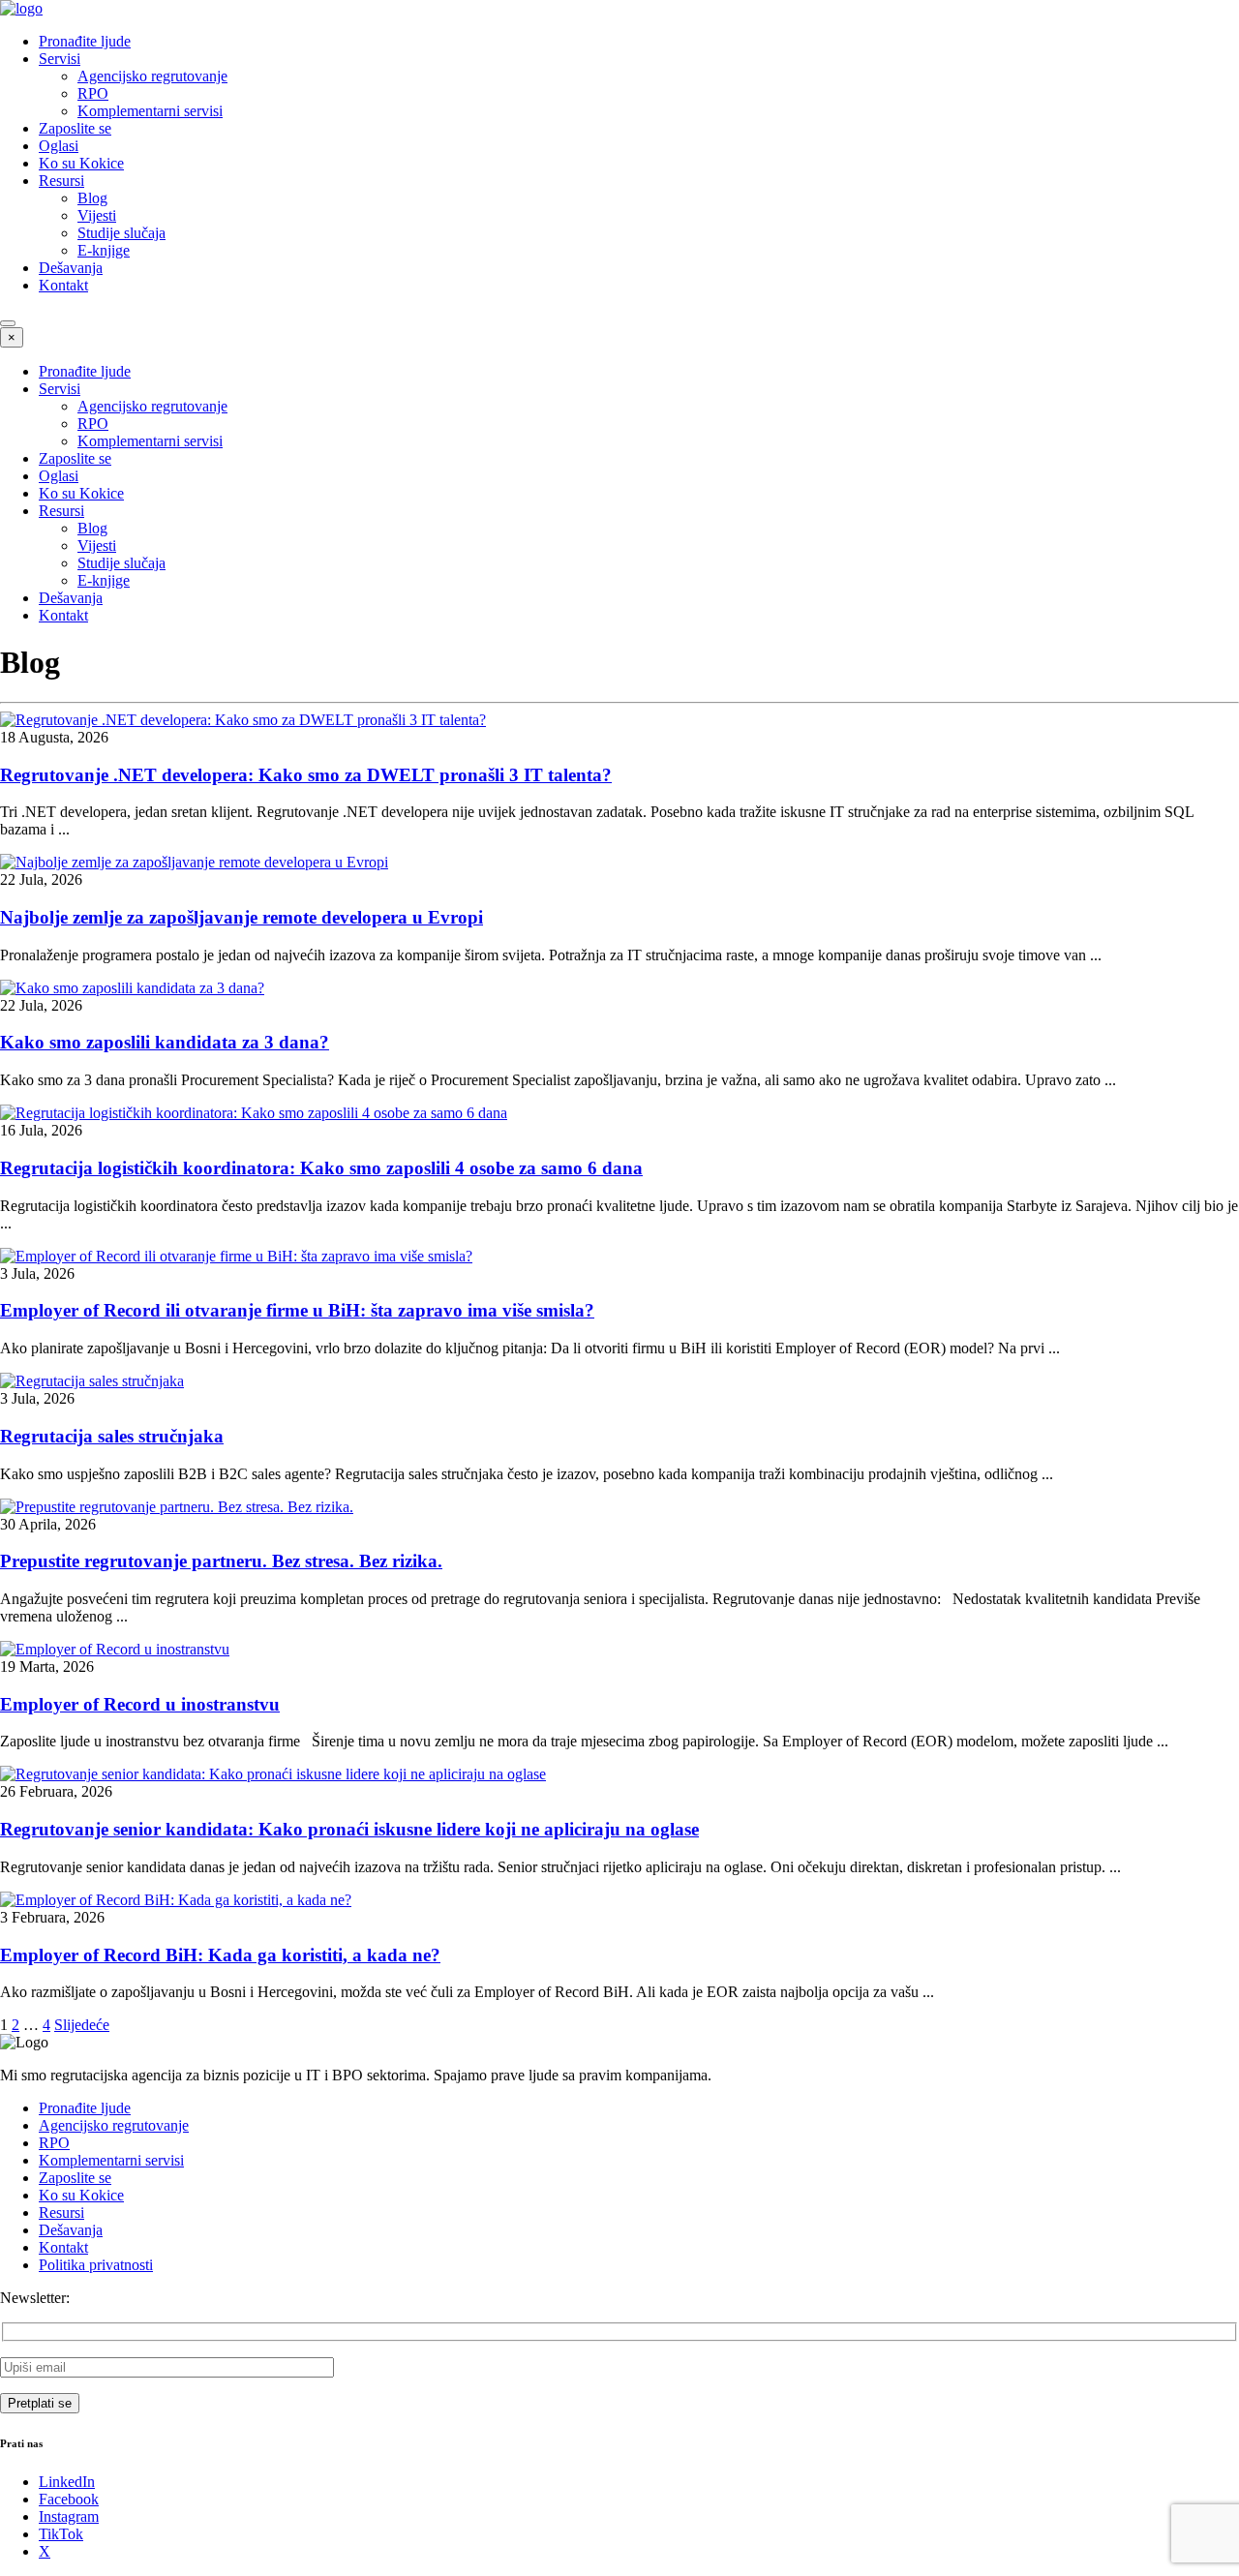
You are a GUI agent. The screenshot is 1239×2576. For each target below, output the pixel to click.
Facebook (69, 2499)
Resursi (61, 181)
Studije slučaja (121, 233)
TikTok (61, 2534)
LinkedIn (67, 2482)
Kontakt (63, 285)
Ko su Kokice (81, 163)
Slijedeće (82, 2025)
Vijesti (97, 215)
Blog (92, 198)
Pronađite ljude (85, 41)
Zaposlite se (75, 128)
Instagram (69, 2516)
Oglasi (59, 146)
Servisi (60, 59)
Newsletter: (35, 2298)
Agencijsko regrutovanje (152, 76)
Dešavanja (71, 268)
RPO (93, 93)
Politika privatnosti (96, 2265)
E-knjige (104, 250)
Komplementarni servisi (150, 111)
